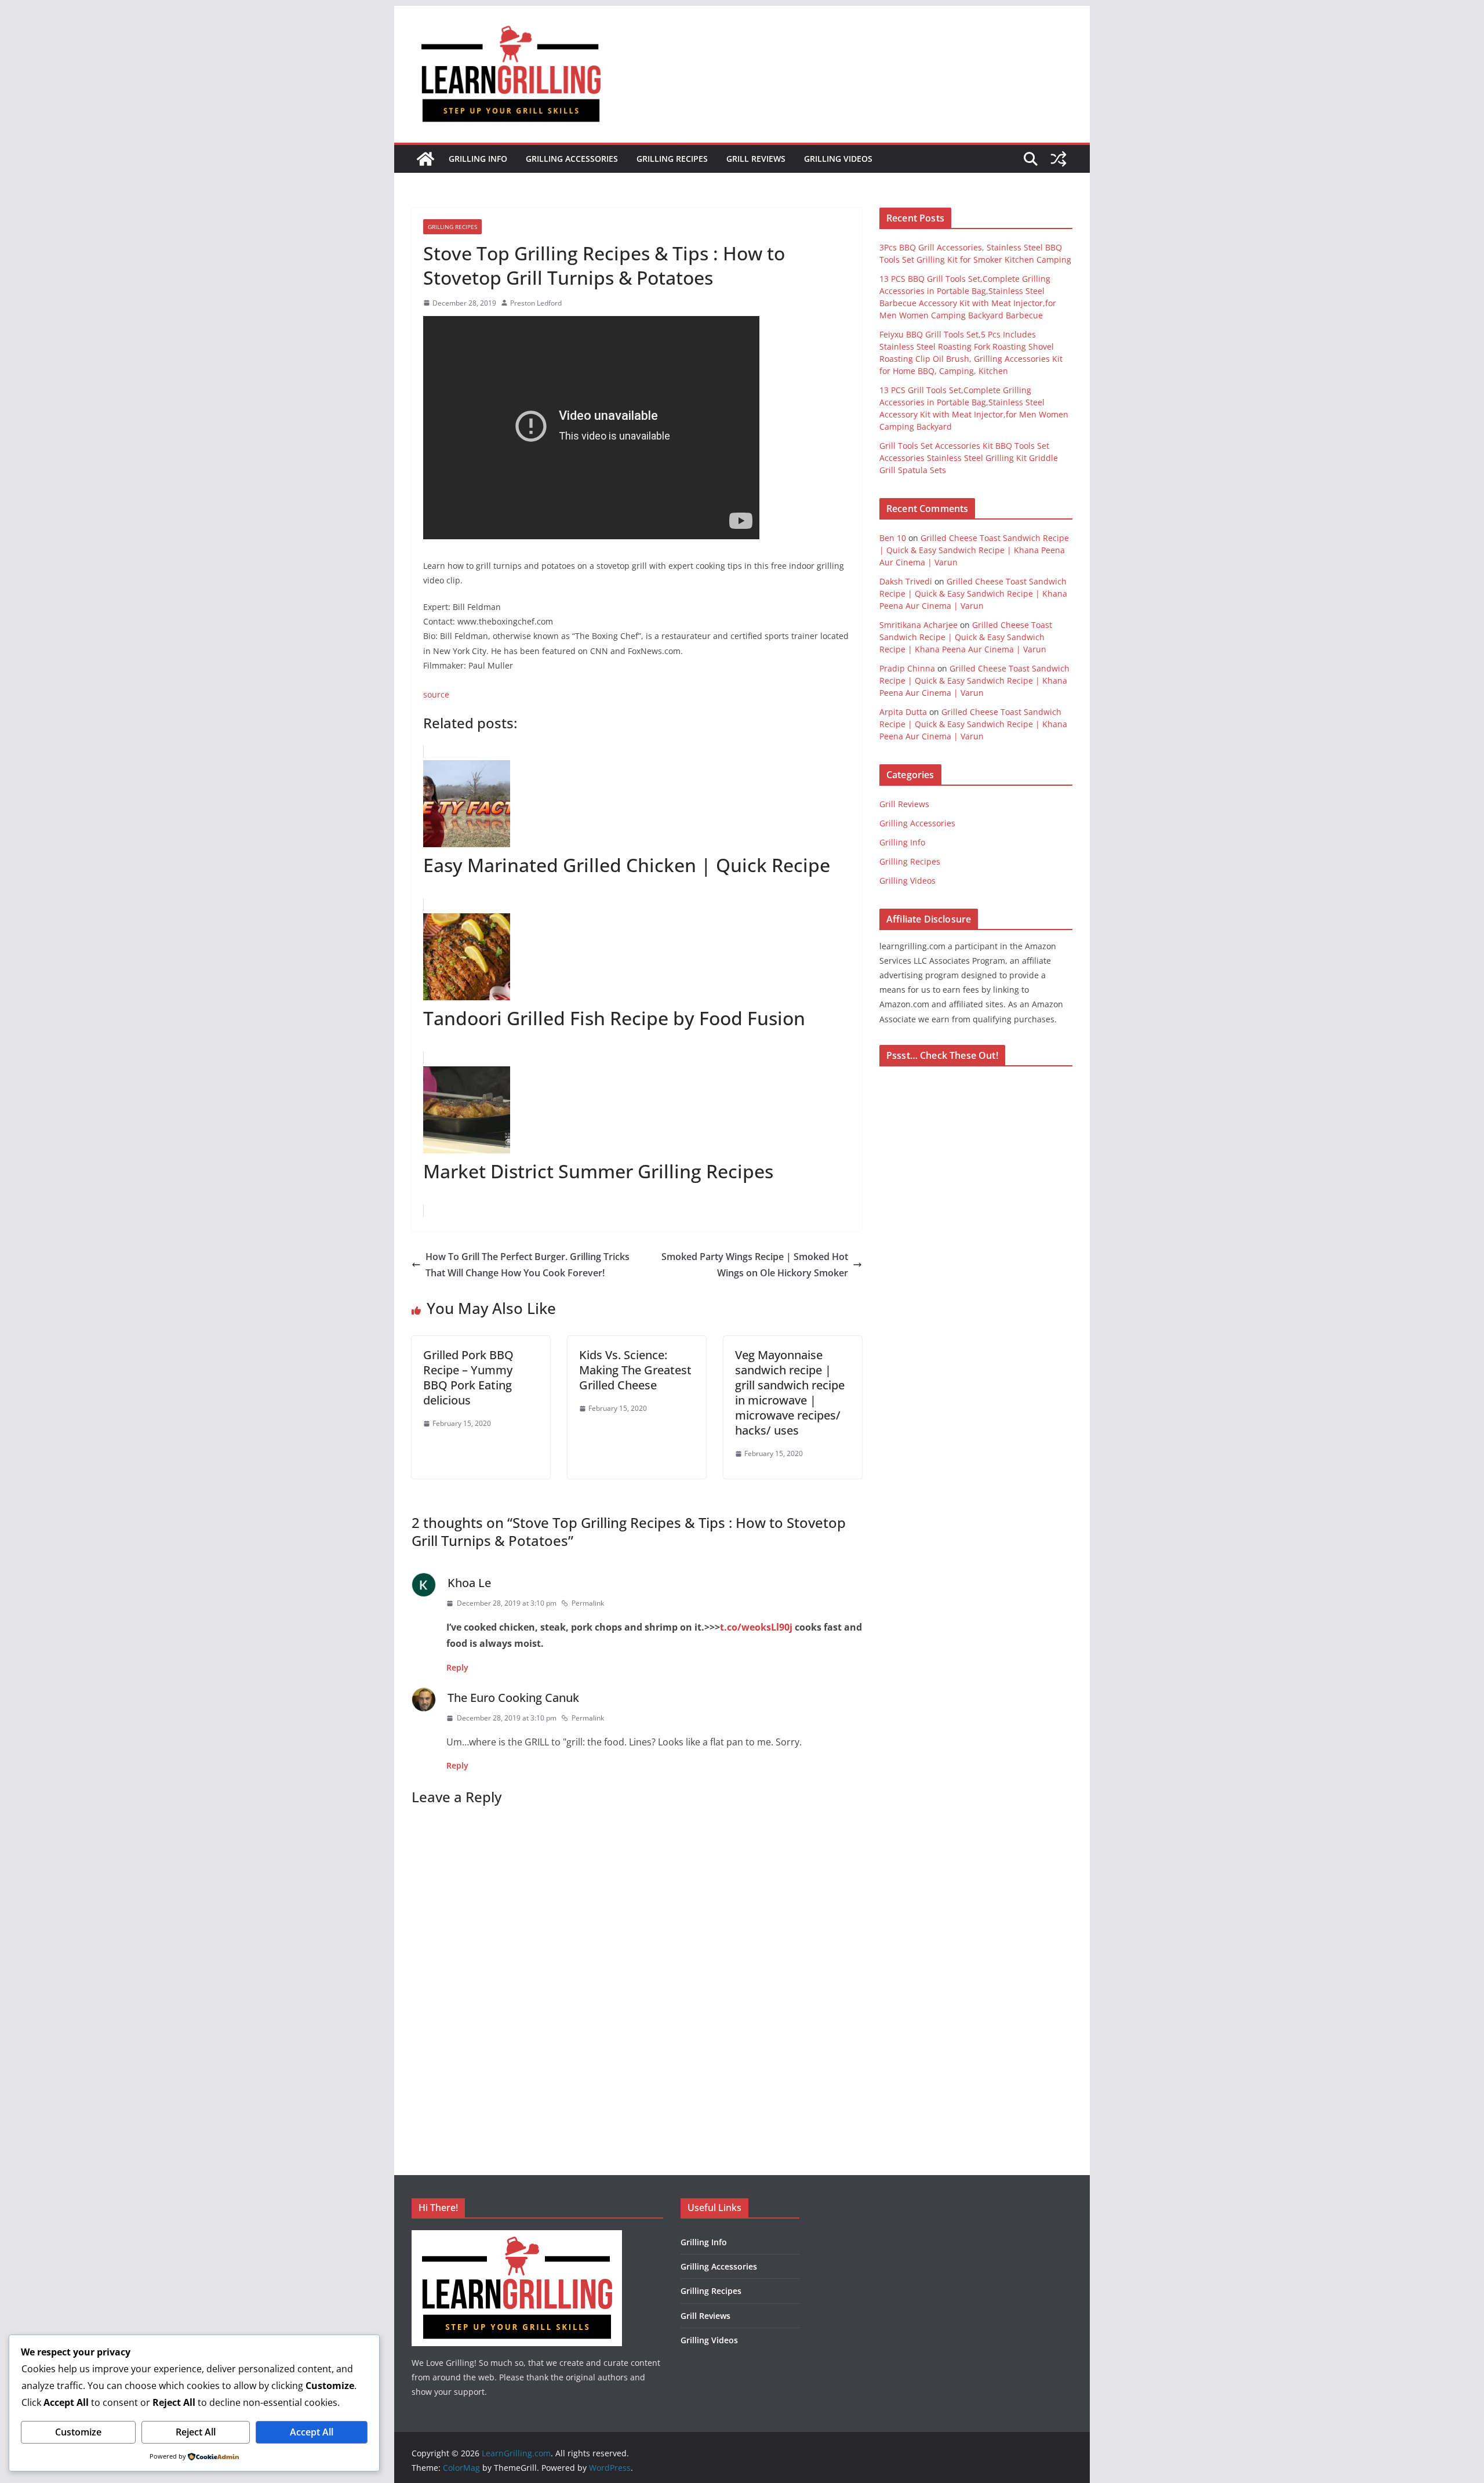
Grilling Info (478, 159)
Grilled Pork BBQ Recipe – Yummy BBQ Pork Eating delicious (468, 1377)
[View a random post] (1059, 159)
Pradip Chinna (907, 668)
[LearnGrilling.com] (425, 159)
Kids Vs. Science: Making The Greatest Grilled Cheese (635, 1370)
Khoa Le (469, 1583)
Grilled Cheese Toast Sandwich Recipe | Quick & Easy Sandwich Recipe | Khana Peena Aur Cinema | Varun (974, 550)
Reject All (196, 2432)
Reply (457, 1667)
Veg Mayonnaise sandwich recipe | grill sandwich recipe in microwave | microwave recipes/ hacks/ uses (790, 1393)
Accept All (312, 2432)
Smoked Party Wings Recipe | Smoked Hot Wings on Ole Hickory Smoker (755, 1265)
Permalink (588, 1603)
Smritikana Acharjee (919, 625)
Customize (78, 2432)
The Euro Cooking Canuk (513, 1698)
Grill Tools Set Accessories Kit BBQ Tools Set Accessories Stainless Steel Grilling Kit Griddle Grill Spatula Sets (969, 458)
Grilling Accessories (572, 159)
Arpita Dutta (903, 712)
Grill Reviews (756, 159)
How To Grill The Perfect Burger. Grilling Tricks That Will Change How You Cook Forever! (528, 1265)
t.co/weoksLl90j (756, 1627)
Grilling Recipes (672, 159)
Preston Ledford (536, 303)
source (436, 694)
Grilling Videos (838, 159)
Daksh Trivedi (906, 581)
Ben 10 (893, 538)
